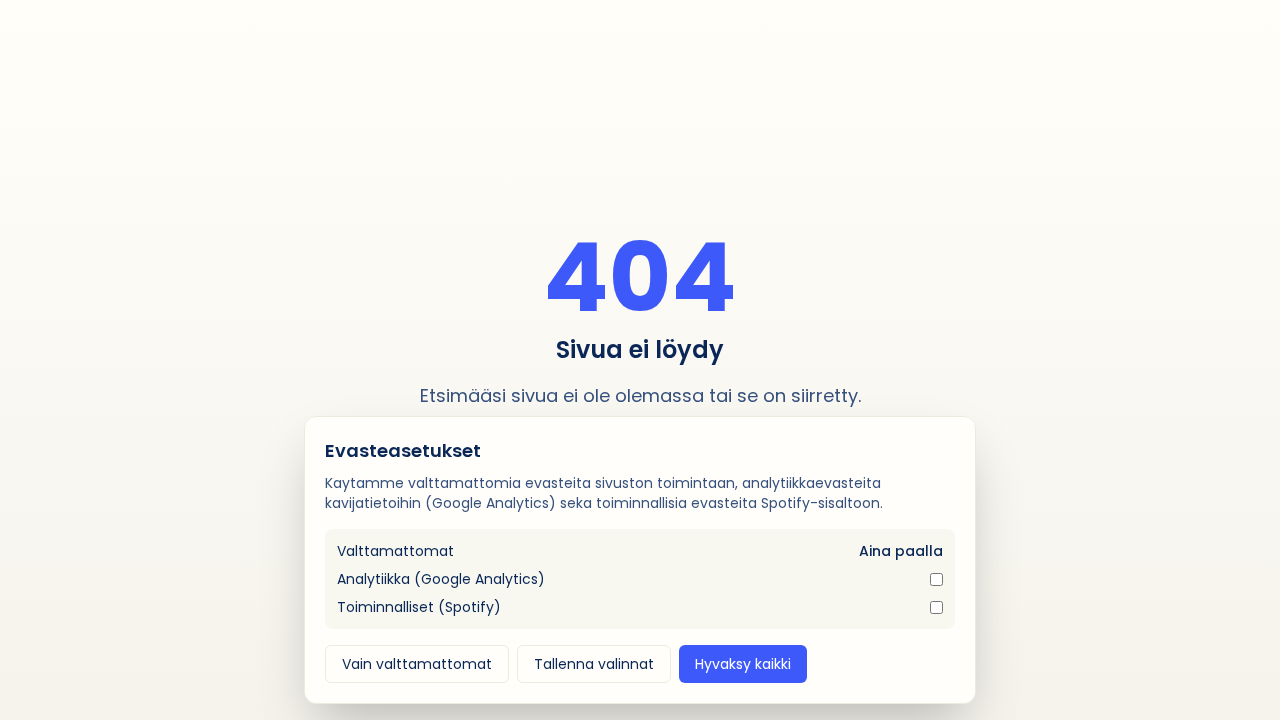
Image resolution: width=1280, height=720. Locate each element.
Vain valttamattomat (417, 664)
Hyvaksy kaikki (743, 664)
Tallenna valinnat (594, 664)
